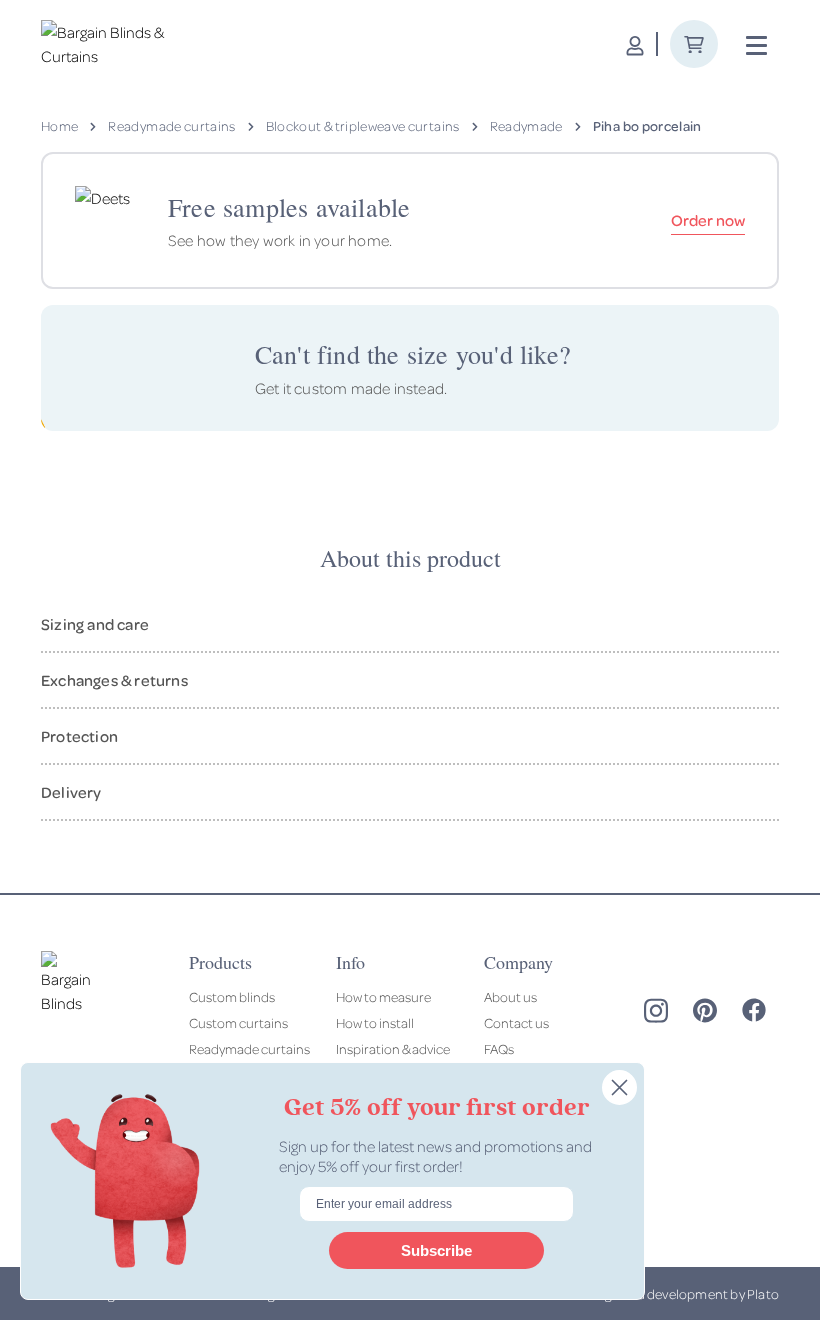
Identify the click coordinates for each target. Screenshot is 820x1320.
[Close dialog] (619, 1087)
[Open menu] (756, 46)
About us (510, 996)
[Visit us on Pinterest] (705, 1010)
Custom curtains (238, 1022)
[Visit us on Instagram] (656, 1010)
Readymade (526, 125)
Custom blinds (232, 996)
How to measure (383, 996)
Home (59, 125)
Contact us (516, 1022)
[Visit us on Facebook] (754, 1010)
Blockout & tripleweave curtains (363, 125)
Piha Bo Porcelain (647, 125)
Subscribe (436, 1250)
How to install (375, 1022)
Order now (708, 220)
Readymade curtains (171, 125)
